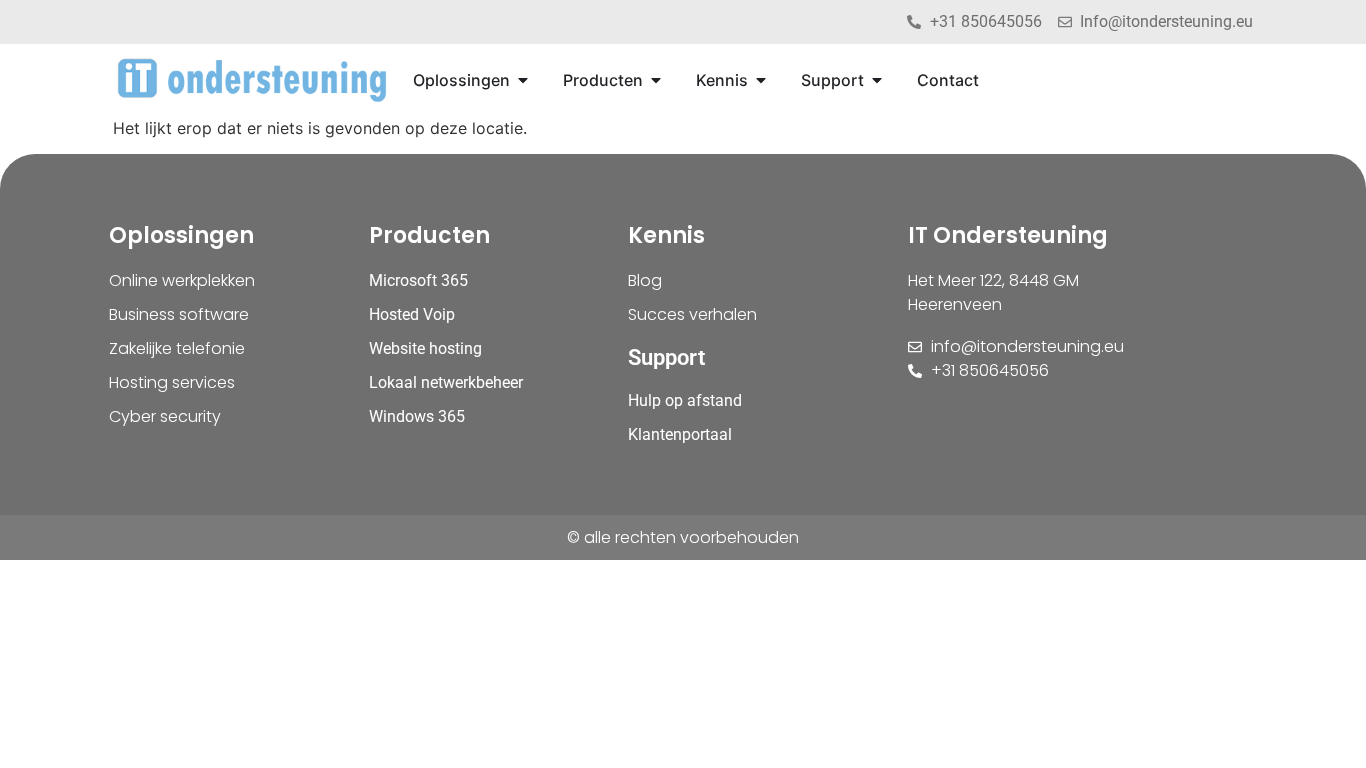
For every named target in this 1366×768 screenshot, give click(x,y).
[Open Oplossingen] (523, 80)
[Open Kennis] (761, 80)
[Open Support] (877, 80)
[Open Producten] (656, 80)
